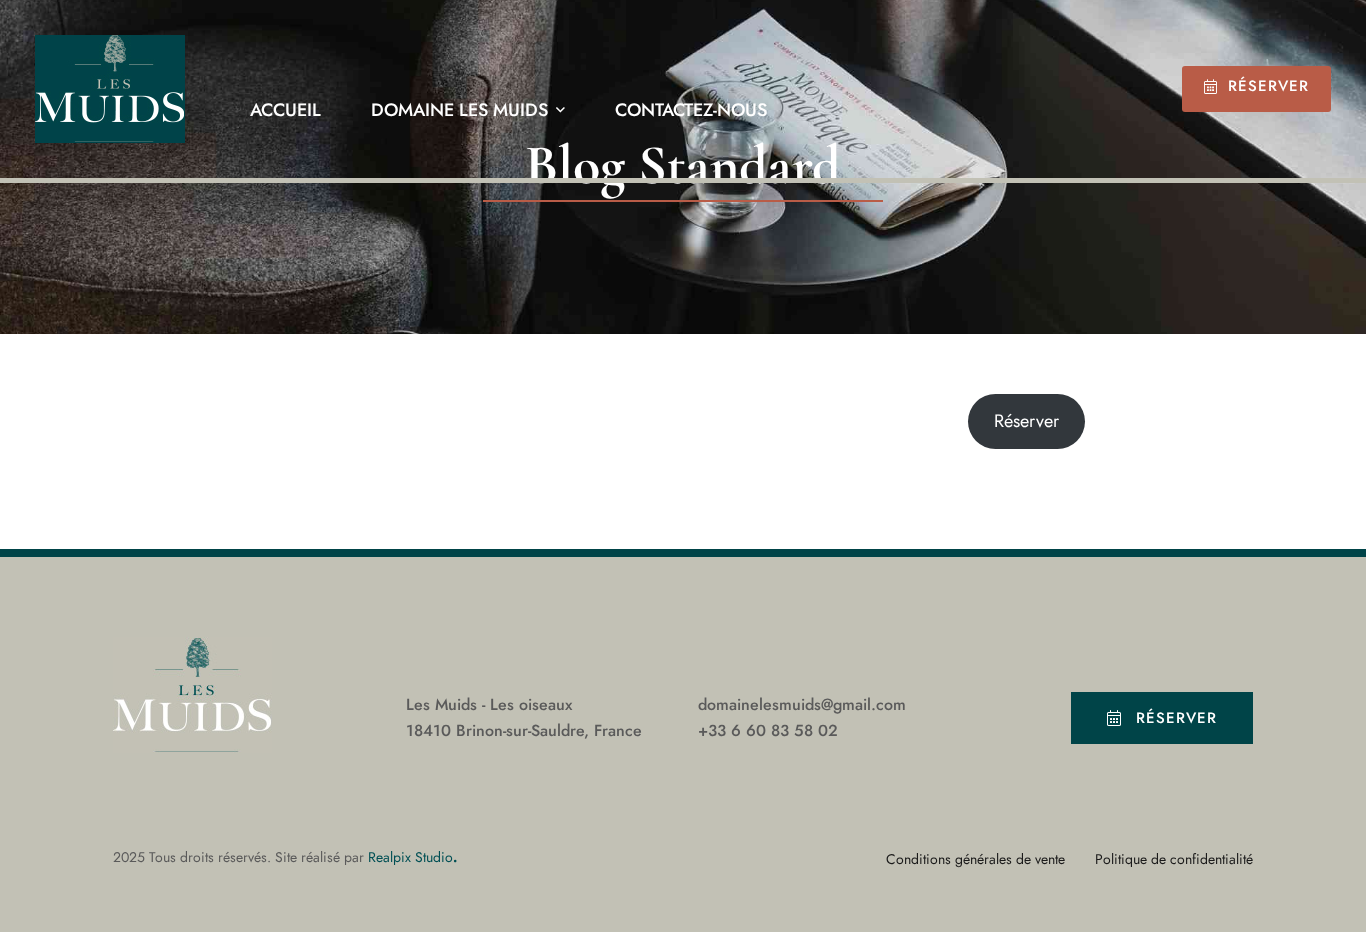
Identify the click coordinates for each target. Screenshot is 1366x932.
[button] (1162, 718)
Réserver (1268, 86)
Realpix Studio (410, 857)
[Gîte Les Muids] (110, 89)
